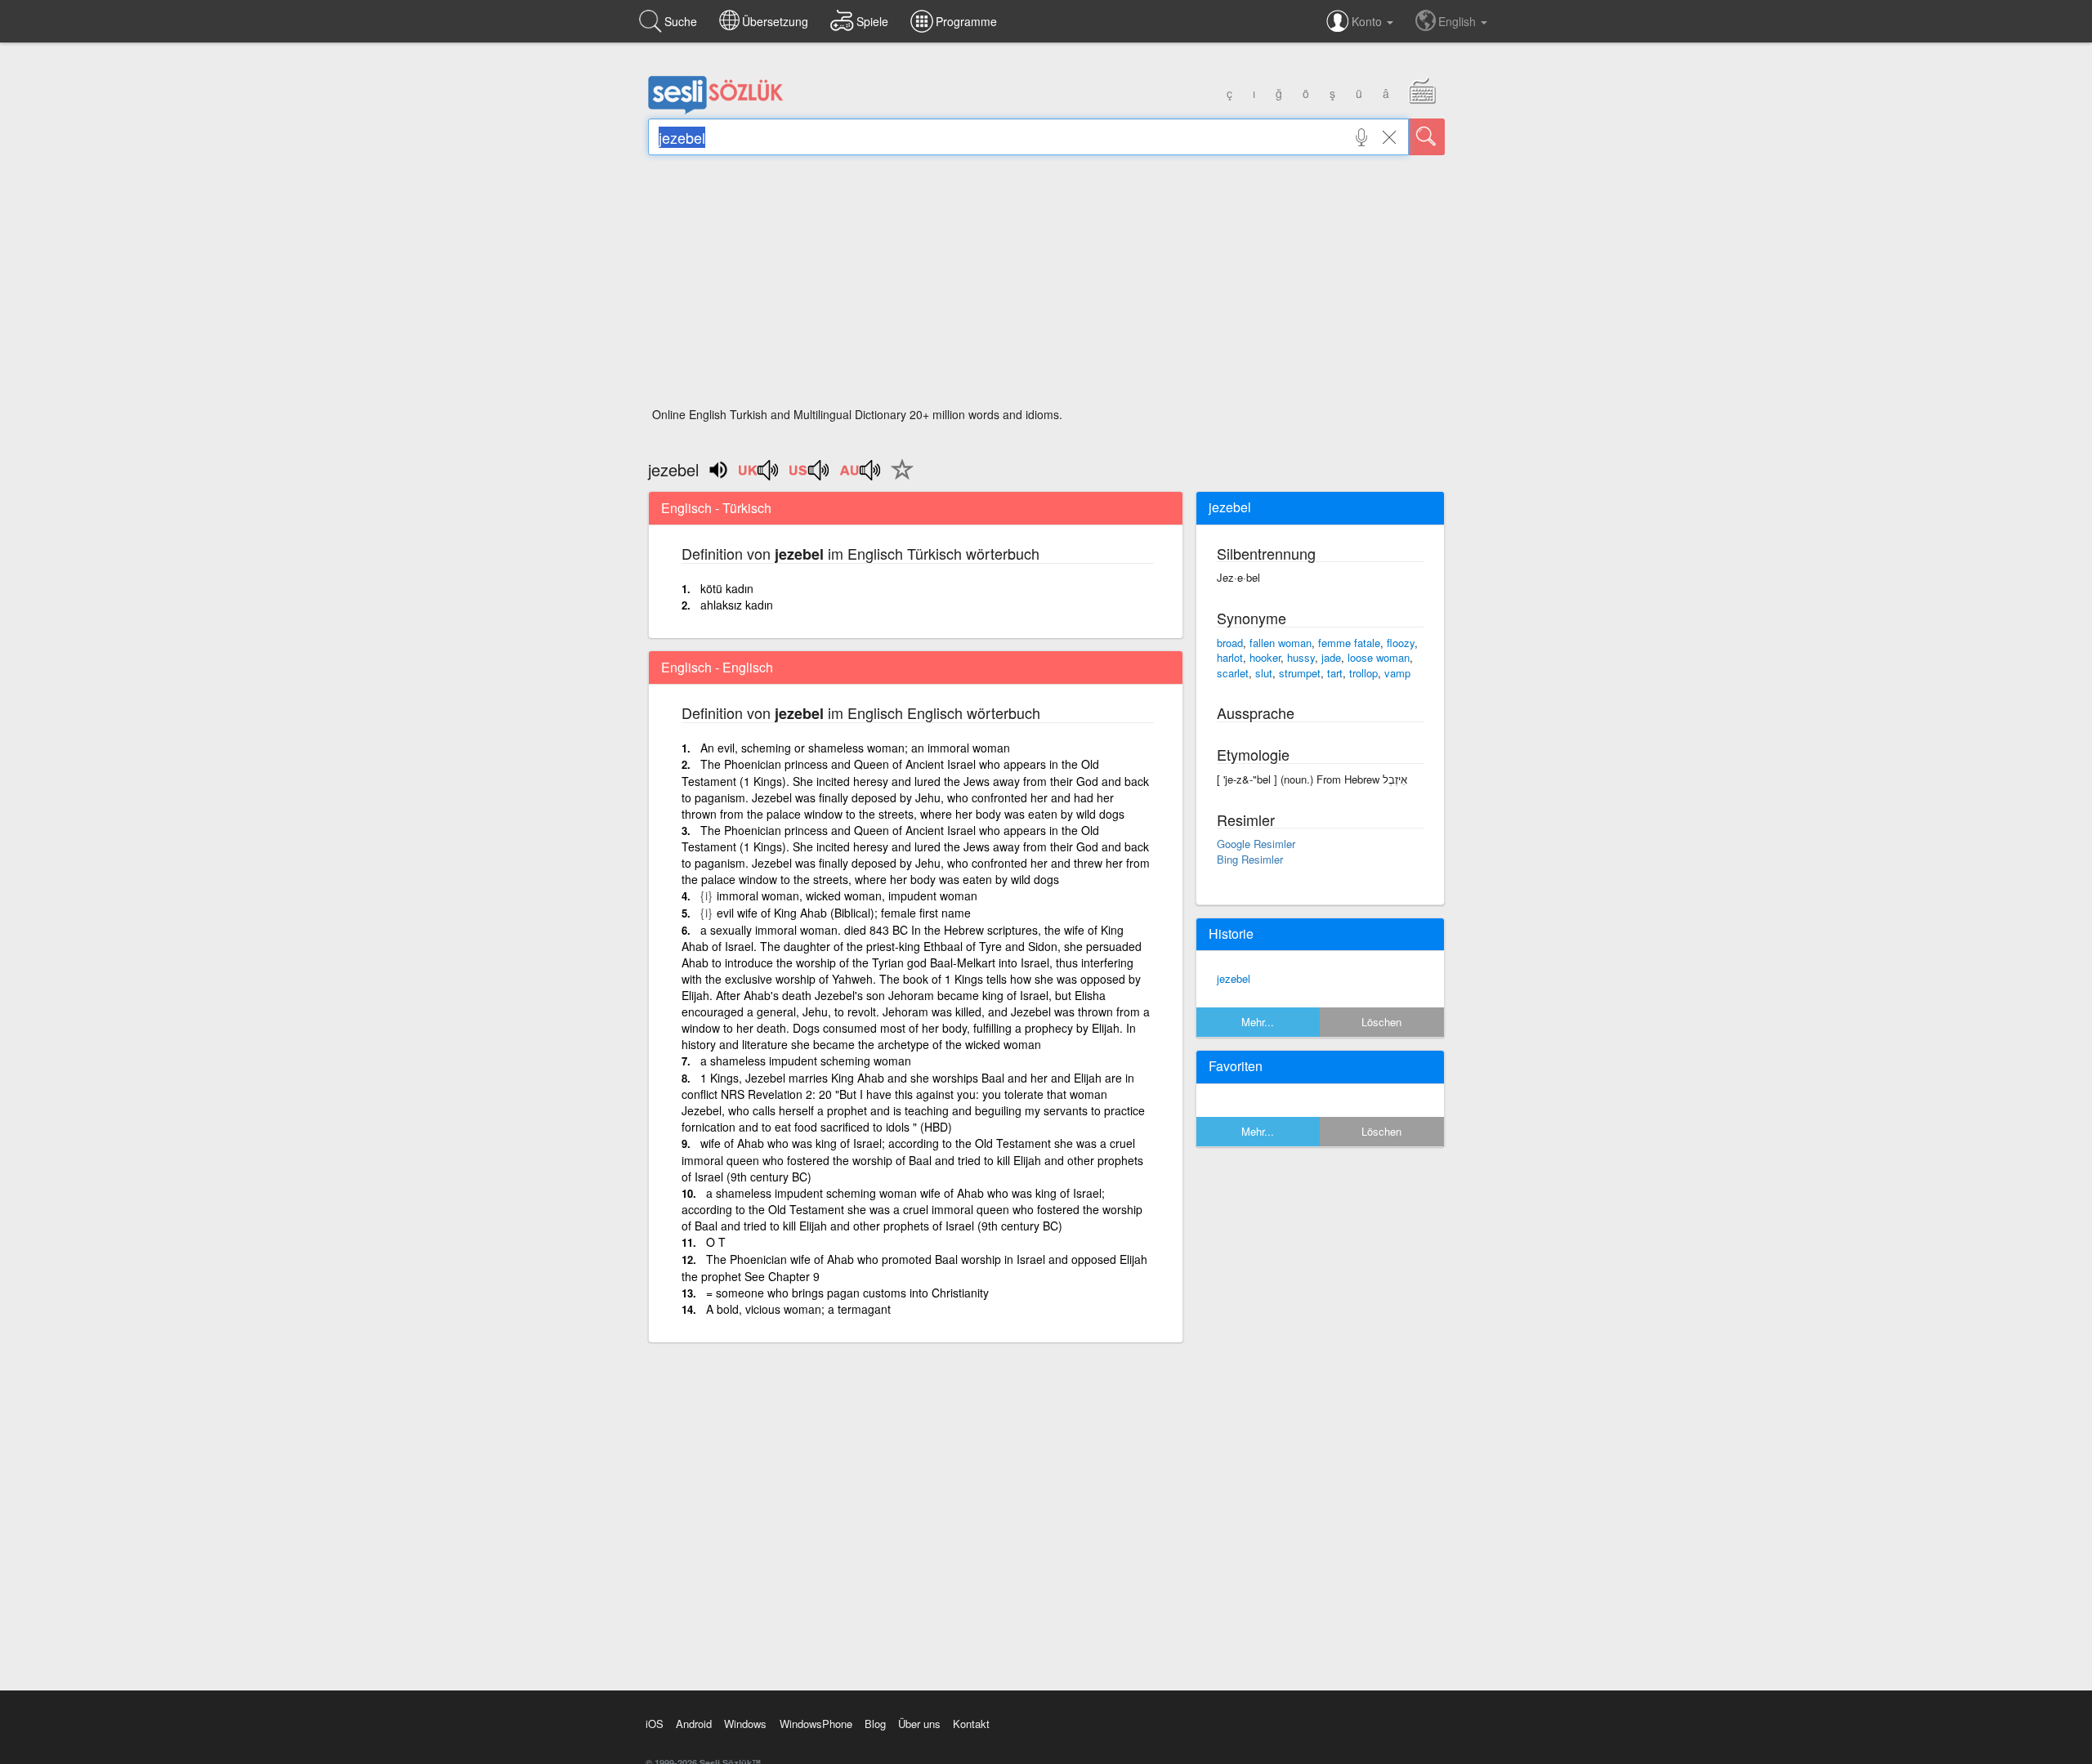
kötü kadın (727, 588)
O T (716, 1242)
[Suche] (1427, 137)
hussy (1301, 657)
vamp (1397, 673)
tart (1335, 673)
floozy (1401, 643)
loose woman (1379, 657)
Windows (745, 1724)
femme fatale (1349, 643)
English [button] (1459, 21)
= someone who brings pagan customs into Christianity (847, 1293)
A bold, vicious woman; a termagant (798, 1309)
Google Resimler (1256, 844)
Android (694, 1724)
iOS (655, 1724)
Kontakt (971, 1724)
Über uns (919, 1724)
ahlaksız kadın (737, 605)
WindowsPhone (816, 1724)
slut (1264, 673)
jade (1331, 657)
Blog (875, 1724)
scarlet (1233, 673)
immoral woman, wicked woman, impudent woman (847, 895)
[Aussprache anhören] (759, 476)
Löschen (1381, 1022)
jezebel (1234, 978)
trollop (1363, 673)
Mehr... (1258, 1022)
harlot (1230, 657)
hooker (1265, 657)
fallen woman (1281, 643)
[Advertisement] (1046, 286)
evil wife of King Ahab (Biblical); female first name (844, 913)
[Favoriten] (898, 479)
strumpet (1300, 673)
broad (1230, 643)
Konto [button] (1368, 21)
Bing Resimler (1250, 859)
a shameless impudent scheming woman (806, 1061)
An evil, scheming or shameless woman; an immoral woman (855, 748)
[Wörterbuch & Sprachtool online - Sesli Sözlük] (716, 110)
